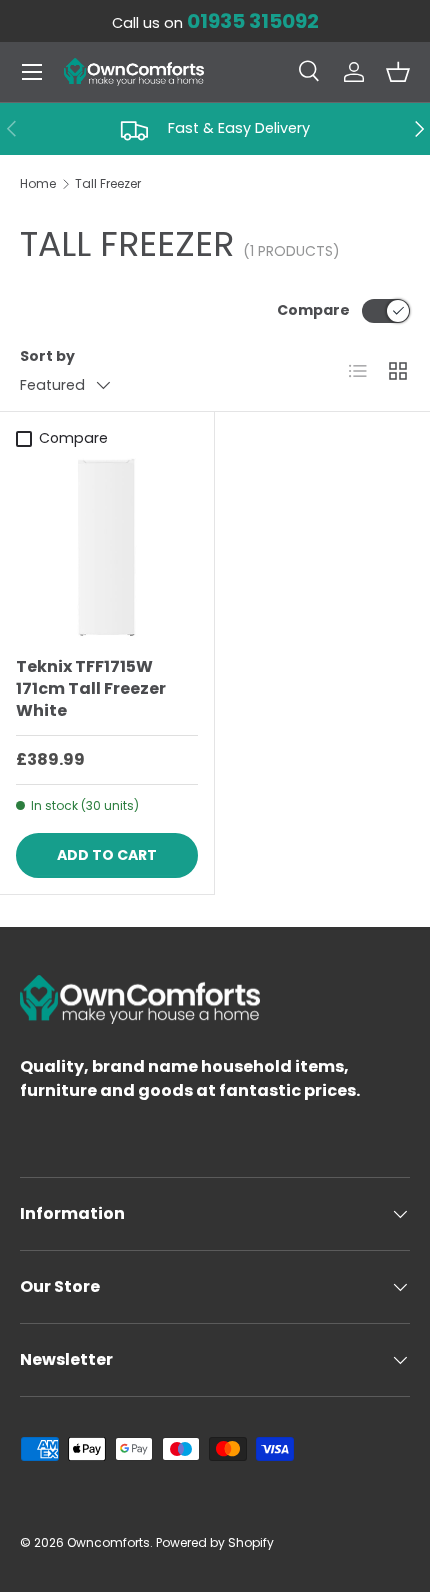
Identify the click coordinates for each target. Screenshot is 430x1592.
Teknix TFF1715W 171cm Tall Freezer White (91, 689)
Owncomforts (108, 1542)
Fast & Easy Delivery (239, 128)
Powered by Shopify (215, 1542)
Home (38, 183)
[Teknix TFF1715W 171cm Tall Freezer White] (107, 549)
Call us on (215, 23)
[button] (398, 72)
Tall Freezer (108, 183)
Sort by (47, 356)
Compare (313, 310)
